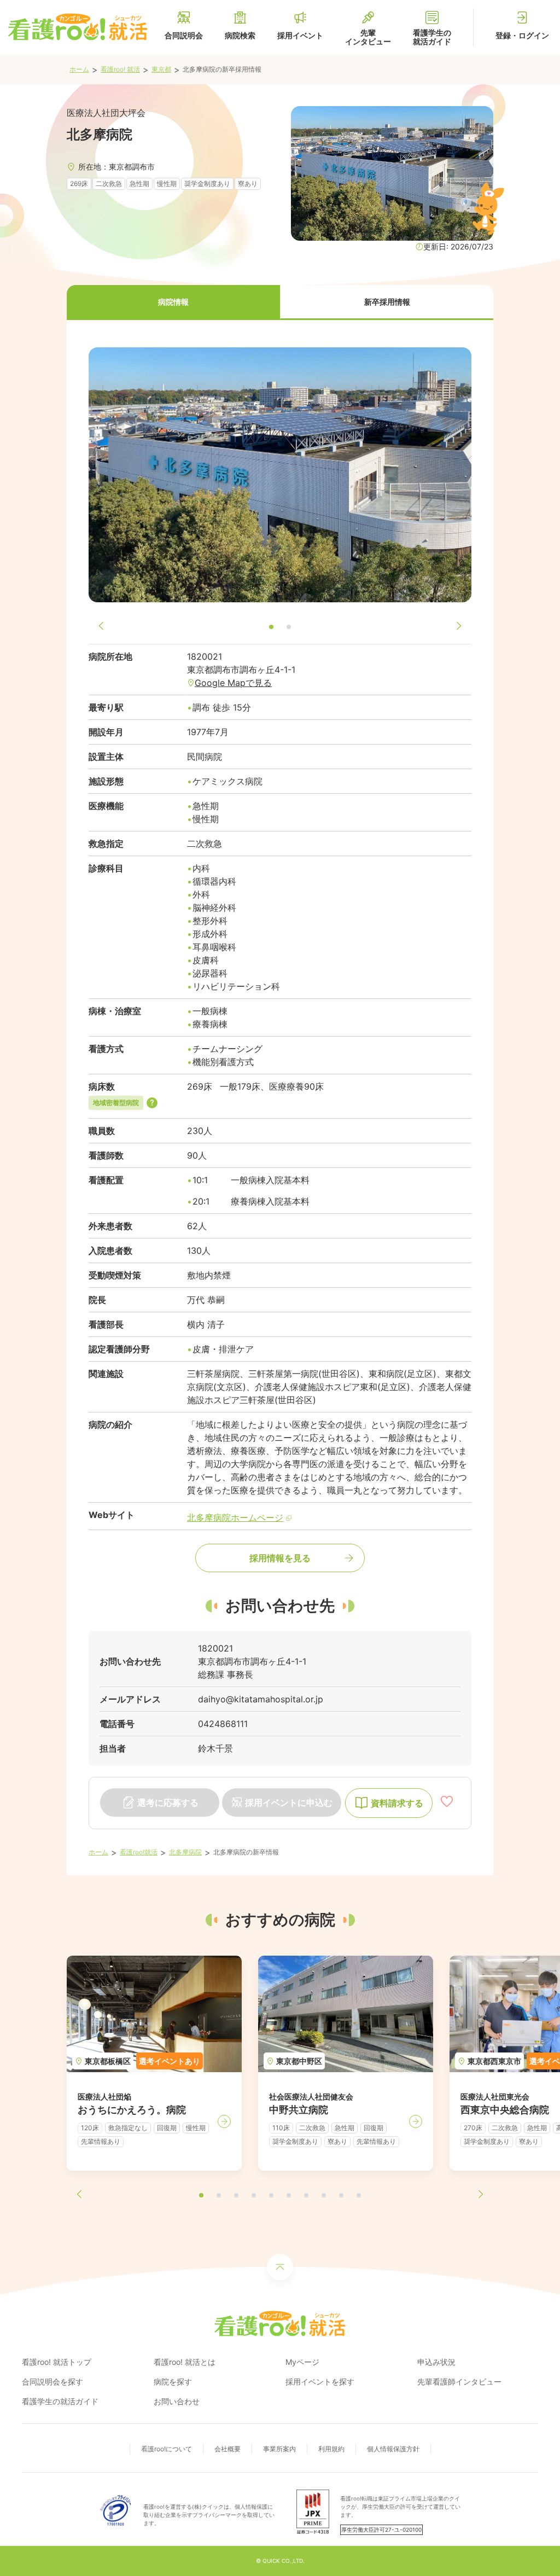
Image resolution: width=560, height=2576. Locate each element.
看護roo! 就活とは (185, 2362)
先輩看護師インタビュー (459, 2382)
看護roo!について (167, 2449)
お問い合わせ (177, 2401)
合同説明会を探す (52, 2382)
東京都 (161, 69)
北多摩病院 (185, 1852)
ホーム (79, 69)
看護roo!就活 (139, 1852)
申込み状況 (436, 2362)
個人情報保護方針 (393, 2449)
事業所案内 (279, 2449)
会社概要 (227, 2449)
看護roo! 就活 (120, 69)
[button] (173, 303)
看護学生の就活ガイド (60, 2401)
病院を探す (173, 2382)
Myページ (302, 2362)
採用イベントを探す (320, 2382)
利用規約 (331, 2449)
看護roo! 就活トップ (57, 2362)
